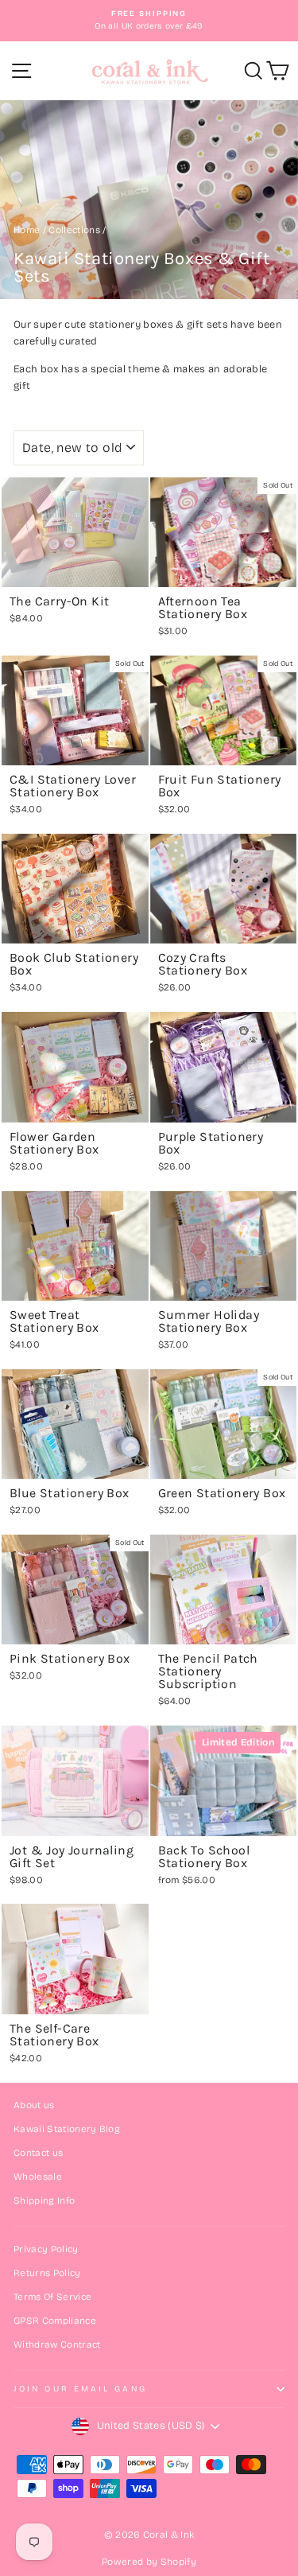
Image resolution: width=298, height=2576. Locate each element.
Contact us (38, 2153)
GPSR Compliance (55, 2321)
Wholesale (38, 2177)
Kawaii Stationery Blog (67, 2129)
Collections (74, 230)
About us (34, 2105)
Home (27, 230)
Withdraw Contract (57, 2344)
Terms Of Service (52, 2297)
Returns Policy (47, 2273)
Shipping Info (44, 2200)
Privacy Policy (46, 2249)
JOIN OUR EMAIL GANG (80, 2389)
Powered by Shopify (149, 2562)
